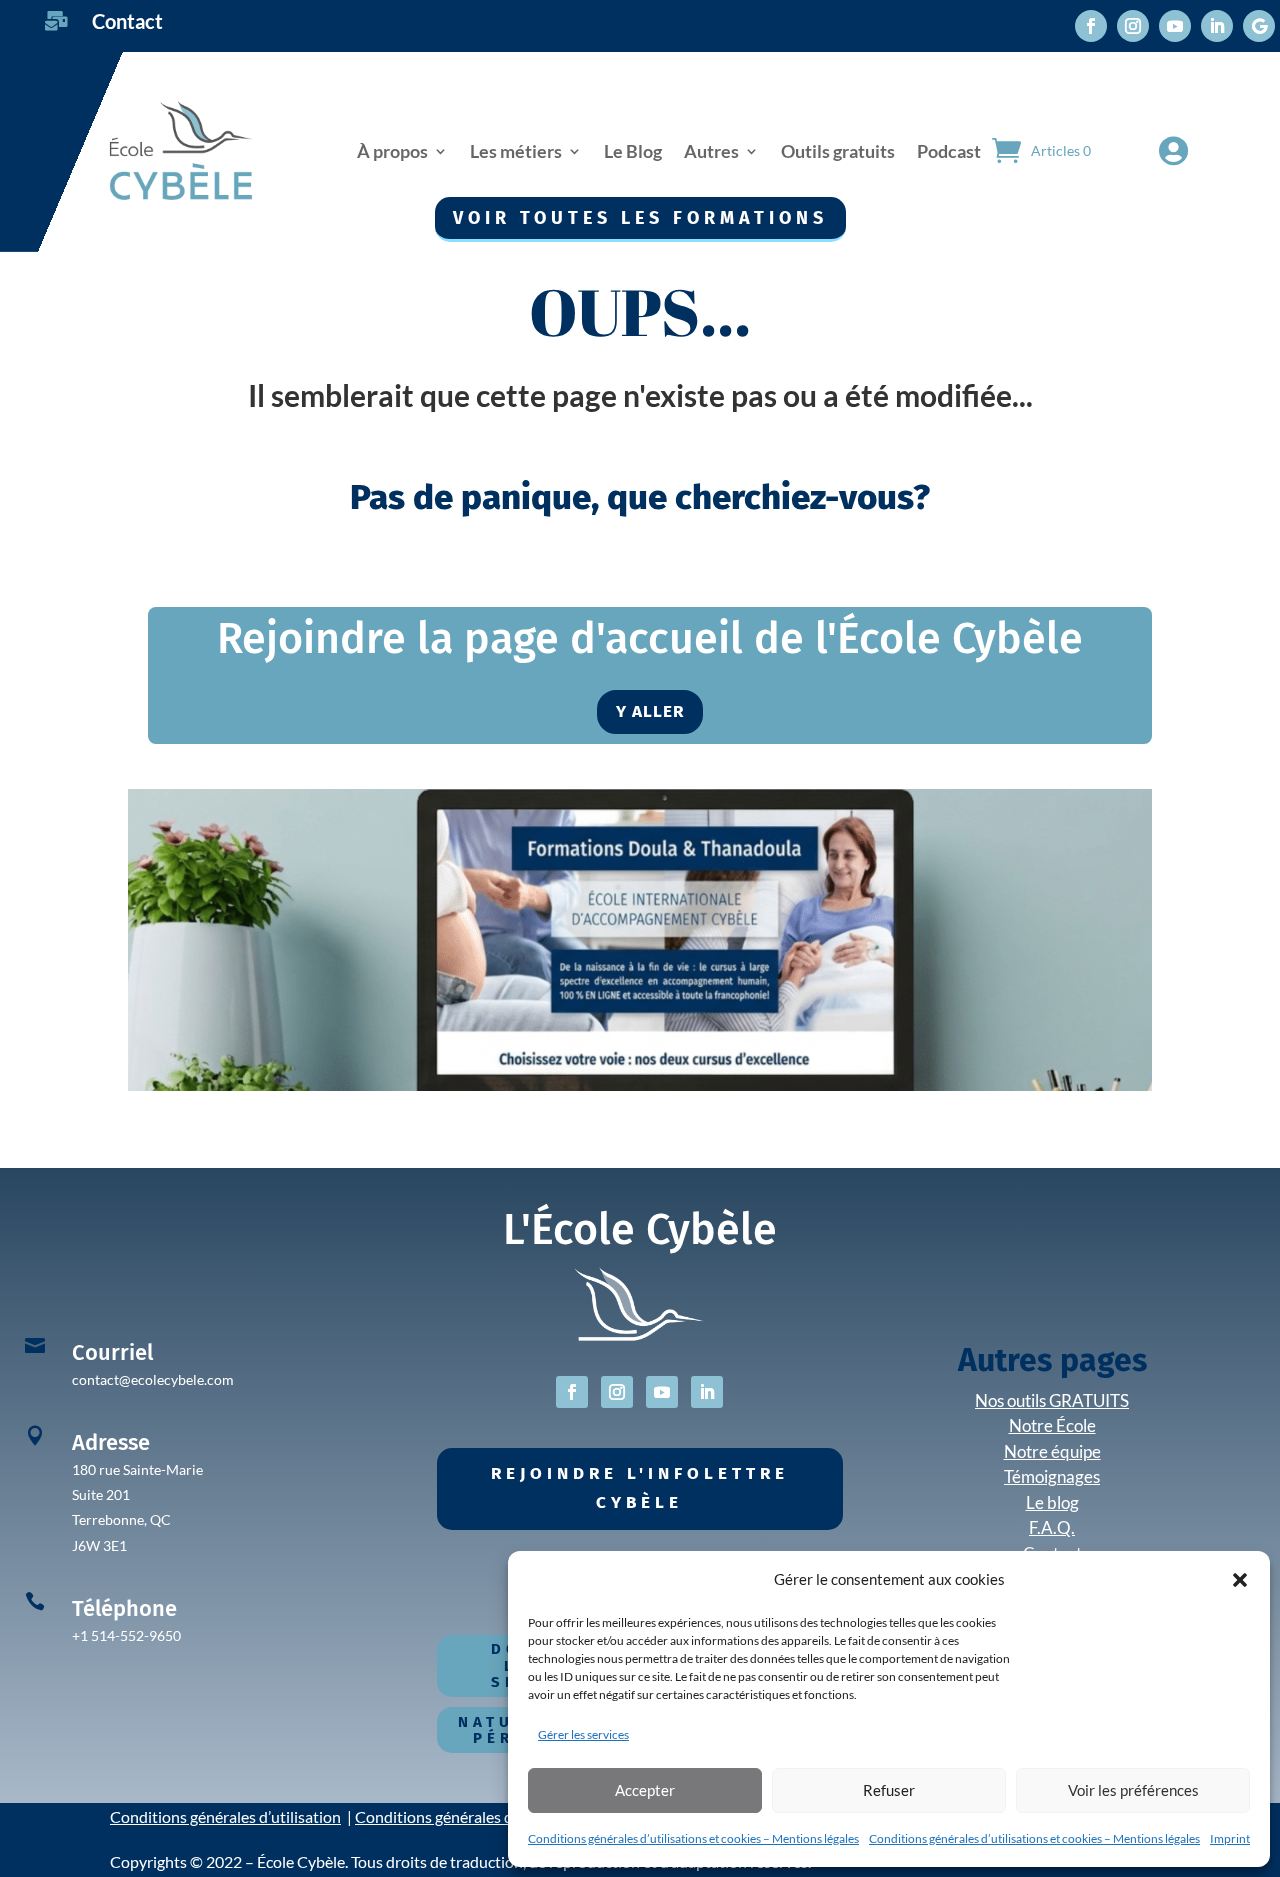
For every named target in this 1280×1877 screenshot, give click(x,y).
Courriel (112, 1352)
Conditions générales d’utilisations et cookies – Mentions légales (693, 1838)
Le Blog (633, 151)
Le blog (1052, 1502)
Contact (127, 21)
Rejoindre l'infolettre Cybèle (640, 1488)
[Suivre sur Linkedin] (1217, 26)
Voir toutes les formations (640, 218)
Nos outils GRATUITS (1052, 1400)
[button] (1240, 1580)
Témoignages (1052, 1476)
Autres (711, 151)
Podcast (949, 151)
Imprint (1230, 1838)
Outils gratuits (838, 151)
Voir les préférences (1133, 1790)
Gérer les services (583, 1734)
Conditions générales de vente (459, 1816)
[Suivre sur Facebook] (1091, 26)
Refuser (889, 1790)
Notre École (1052, 1425)
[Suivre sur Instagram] (1133, 26)
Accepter (645, 1790)
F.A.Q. (1052, 1527)
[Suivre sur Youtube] (1175, 26)
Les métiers (516, 151)
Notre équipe (1052, 1451)
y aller (650, 711)
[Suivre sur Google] (1259, 26)
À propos (392, 151)
